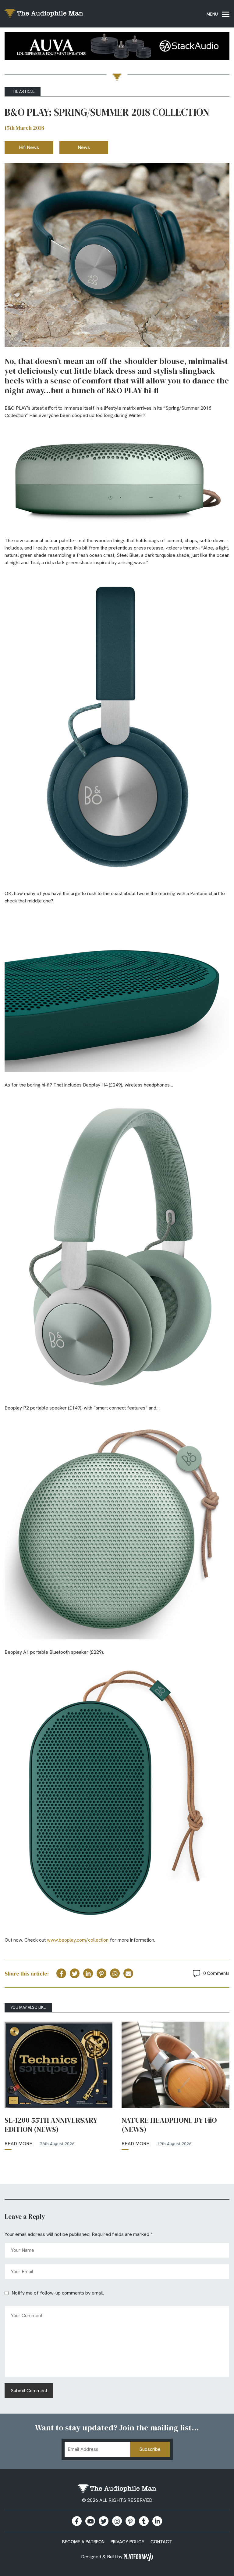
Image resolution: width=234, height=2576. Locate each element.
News (84, 147)
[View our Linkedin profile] (157, 2521)
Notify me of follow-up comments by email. (58, 2293)
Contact (161, 2542)
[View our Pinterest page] (130, 2521)
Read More (18, 2144)
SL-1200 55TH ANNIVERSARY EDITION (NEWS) (51, 2125)
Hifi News (29, 147)
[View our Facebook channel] (90, 2521)
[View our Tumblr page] (144, 2521)
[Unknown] (117, 47)
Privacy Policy (128, 2542)
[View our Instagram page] (117, 2521)
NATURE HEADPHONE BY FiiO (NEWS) (169, 2125)
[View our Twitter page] (104, 2521)
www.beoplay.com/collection (78, 1940)
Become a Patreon (83, 2542)
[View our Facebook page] (77, 2521)
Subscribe (150, 2449)
